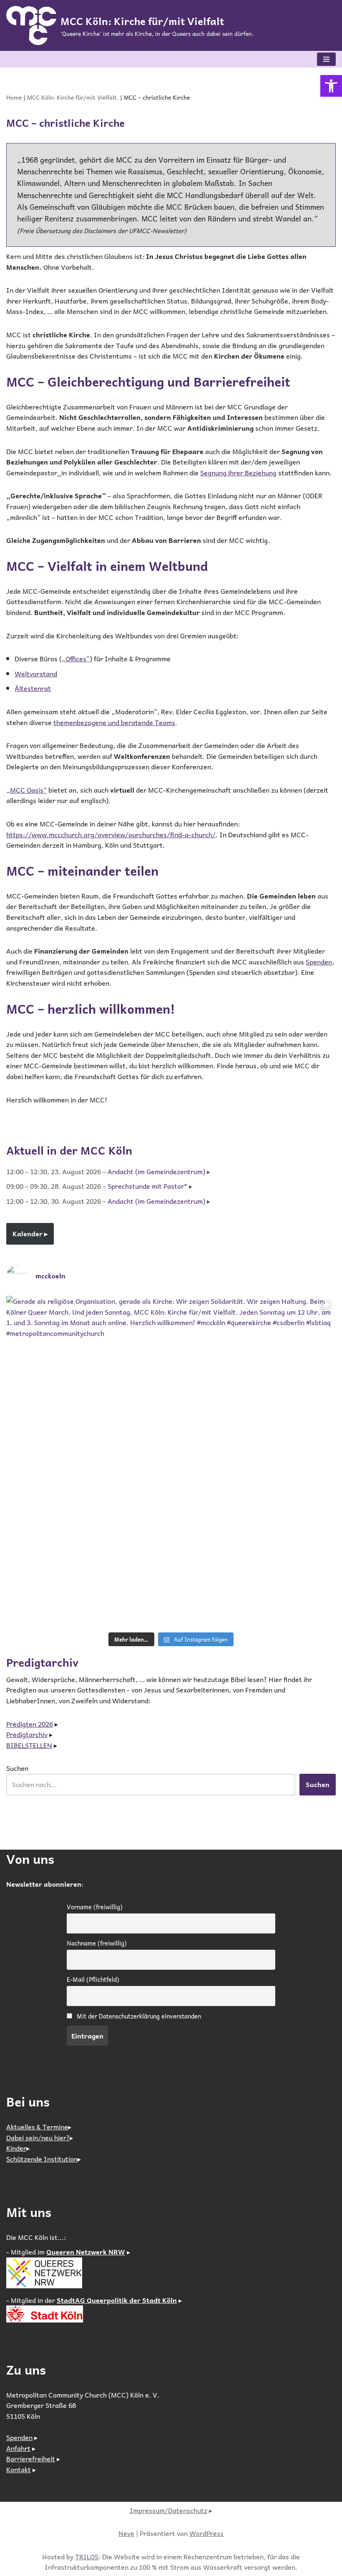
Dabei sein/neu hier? (38, 2137)
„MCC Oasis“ (26, 790)
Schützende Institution (42, 2159)
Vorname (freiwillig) (95, 1907)
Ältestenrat (33, 688)
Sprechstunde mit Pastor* (147, 1186)
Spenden (319, 962)
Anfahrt (18, 2448)
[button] (331, 86)
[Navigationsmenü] (326, 59)
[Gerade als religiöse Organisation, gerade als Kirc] (171, 1461)
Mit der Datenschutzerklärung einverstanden (139, 2016)
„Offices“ (76, 658)
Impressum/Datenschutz (168, 2510)
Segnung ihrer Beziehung (238, 472)
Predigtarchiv (27, 1734)
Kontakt (19, 2469)
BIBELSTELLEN (29, 1745)
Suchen (17, 1768)
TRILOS (87, 2556)
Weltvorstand (36, 673)
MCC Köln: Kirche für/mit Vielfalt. (73, 97)
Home (14, 97)
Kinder (16, 2148)
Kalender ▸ (30, 1233)
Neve (126, 2533)
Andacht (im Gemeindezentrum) (156, 1171)
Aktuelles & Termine (37, 2127)
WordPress (206, 2533)
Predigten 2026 (30, 1724)
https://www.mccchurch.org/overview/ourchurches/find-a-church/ (111, 834)
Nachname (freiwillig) (97, 1943)
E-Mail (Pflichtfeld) (93, 1979)
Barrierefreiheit (31, 2458)
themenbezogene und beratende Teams (114, 722)
